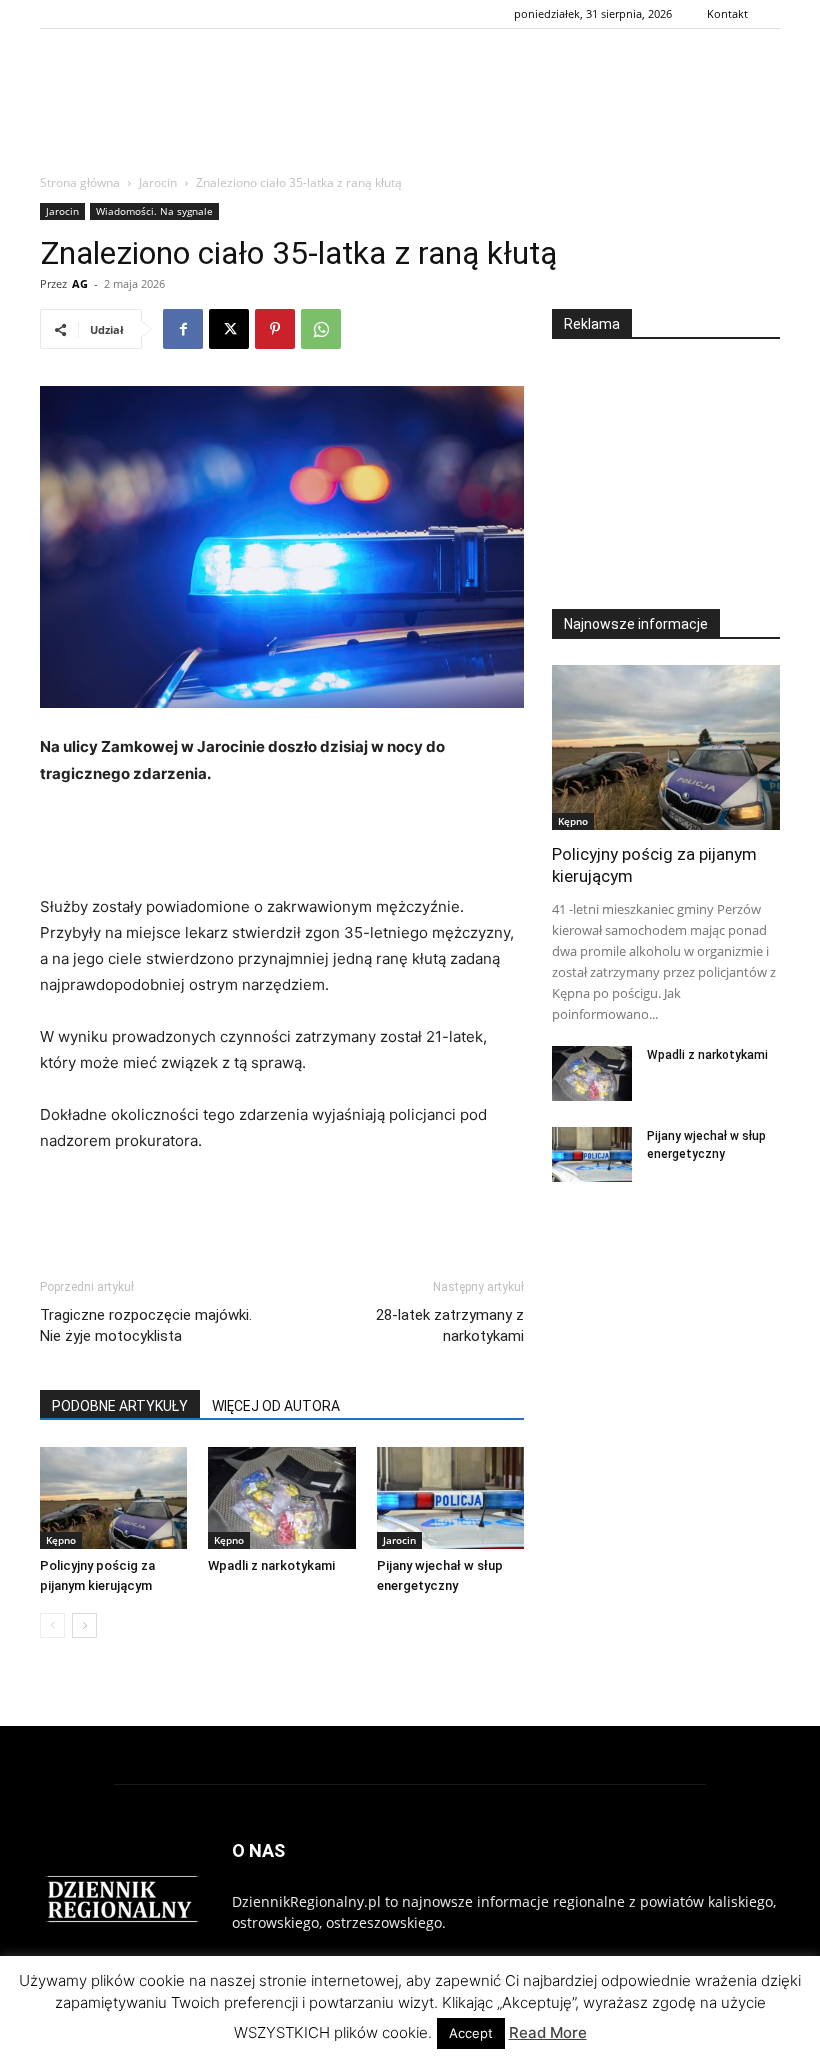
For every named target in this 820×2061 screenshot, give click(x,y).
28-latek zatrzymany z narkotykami (450, 1325)
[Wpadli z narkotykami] (281, 1497)
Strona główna (80, 182)
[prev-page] (52, 1625)
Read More (548, 2032)
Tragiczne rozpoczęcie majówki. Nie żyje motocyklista (146, 1325)
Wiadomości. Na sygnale (154, 211)
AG (80, 283)
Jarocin (158, 182)
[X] (229, 329)
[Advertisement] (410, 127)
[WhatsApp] (321, 329)
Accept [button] (471, 2033)
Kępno (61, 1540)
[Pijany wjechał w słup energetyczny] (450, 1497)
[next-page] (84, 1625)
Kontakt (727, 13)
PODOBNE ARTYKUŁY (120, 1406)
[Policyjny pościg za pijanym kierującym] (113, 1497)
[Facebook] (183, 329)
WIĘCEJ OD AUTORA (276, 1406)
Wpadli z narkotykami (271, 1565)
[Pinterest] (275, 329)
